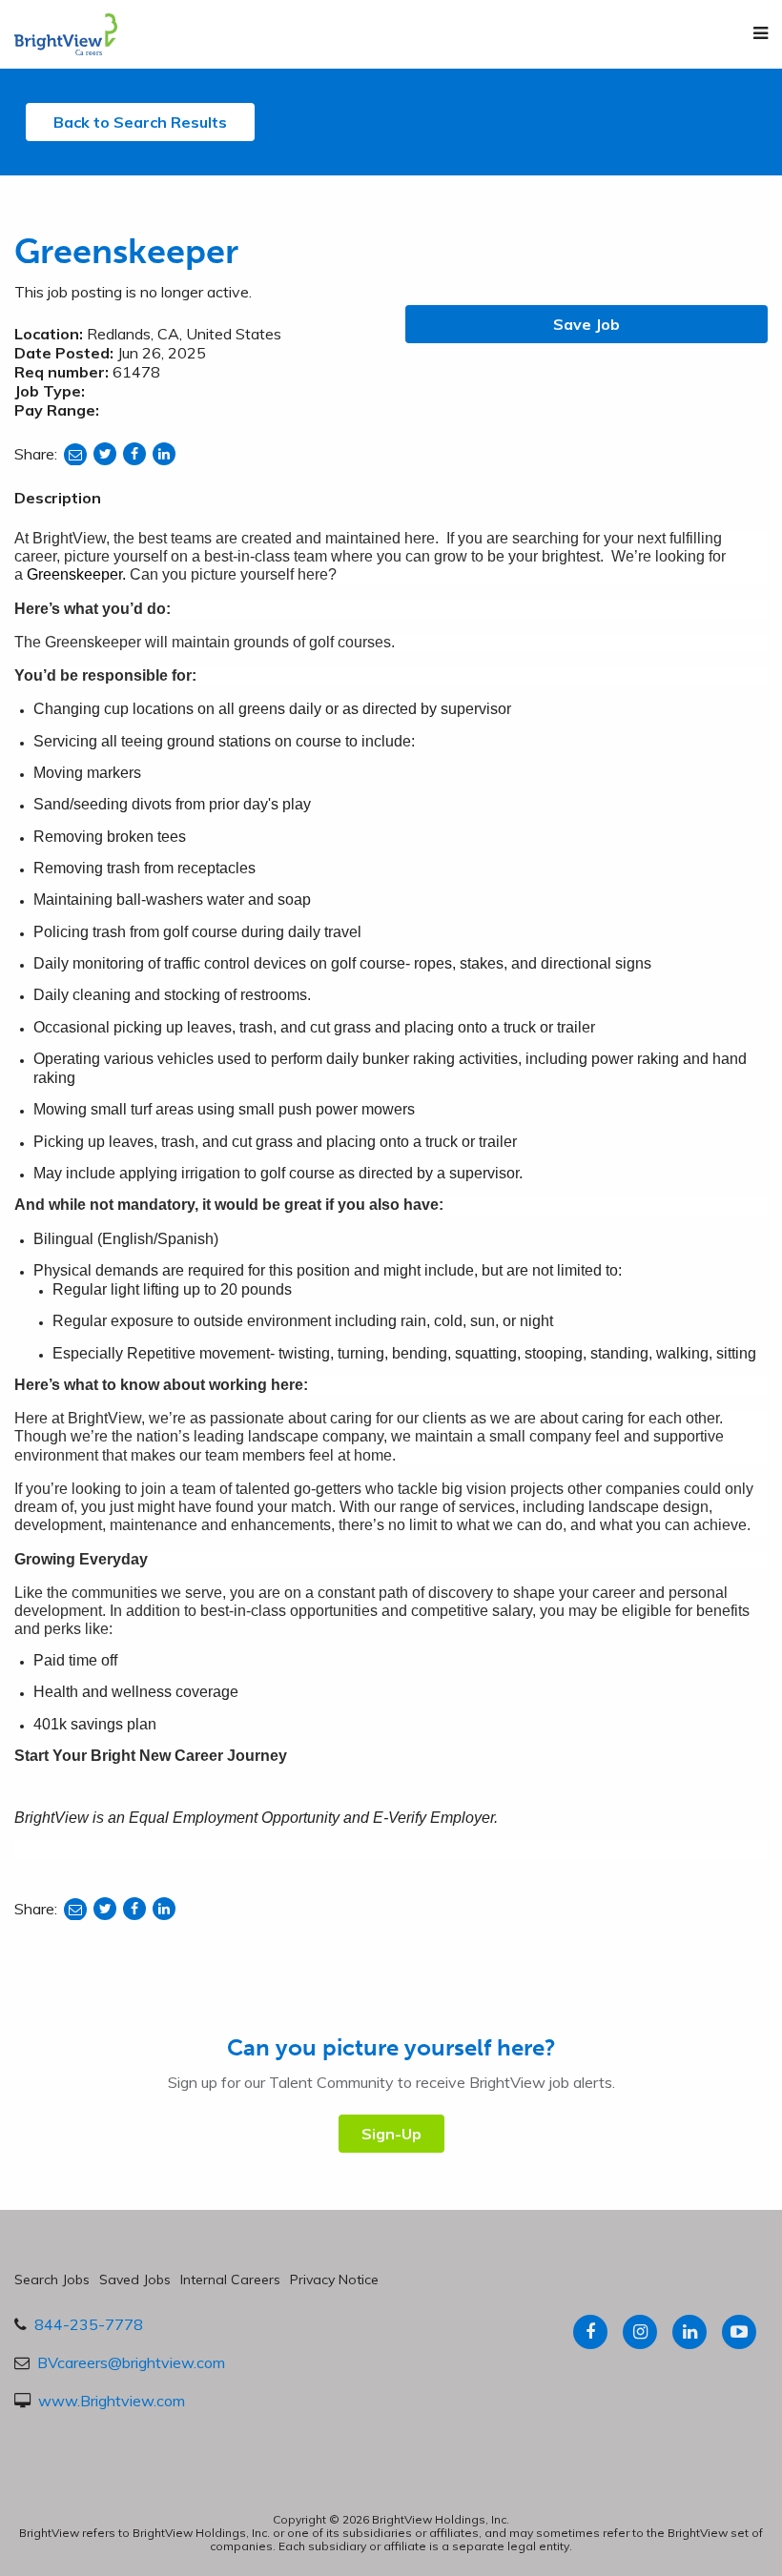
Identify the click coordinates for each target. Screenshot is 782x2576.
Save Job (586, 324)
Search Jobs (52, 2280)
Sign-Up (391, 2134)
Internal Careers (230, 2280)
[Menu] (761, 33)
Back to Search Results (140, 122)
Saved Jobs (135, 2280)
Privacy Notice (334, 2280)
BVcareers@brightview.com (131, 2362)
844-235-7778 (89, 2324)
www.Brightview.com (112, 2401)
